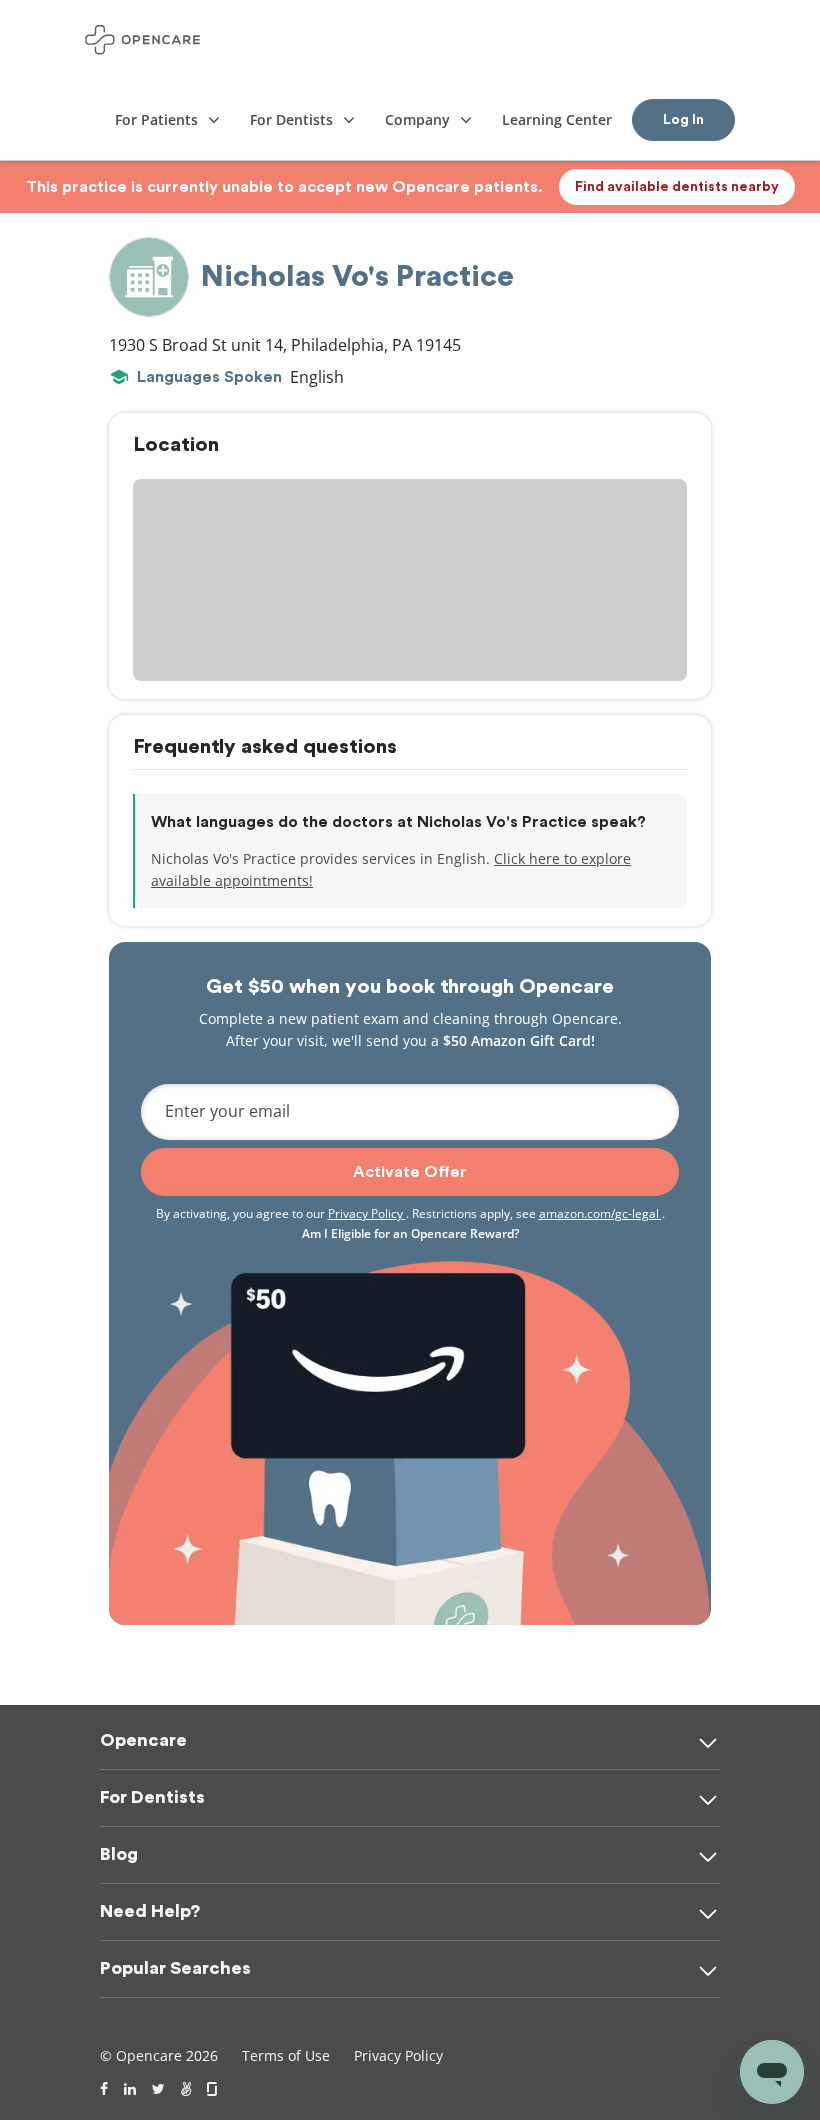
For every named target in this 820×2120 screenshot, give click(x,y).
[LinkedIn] (130, 2089)
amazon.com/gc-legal (600, 1213)
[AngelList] (186, 2089)
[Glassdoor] (213, 2089)
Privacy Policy (367, 1213)
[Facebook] (104, 2089)
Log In (683, 120)
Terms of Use (286, 2055)
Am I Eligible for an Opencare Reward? (410, 1233)
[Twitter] (158, 2089)
